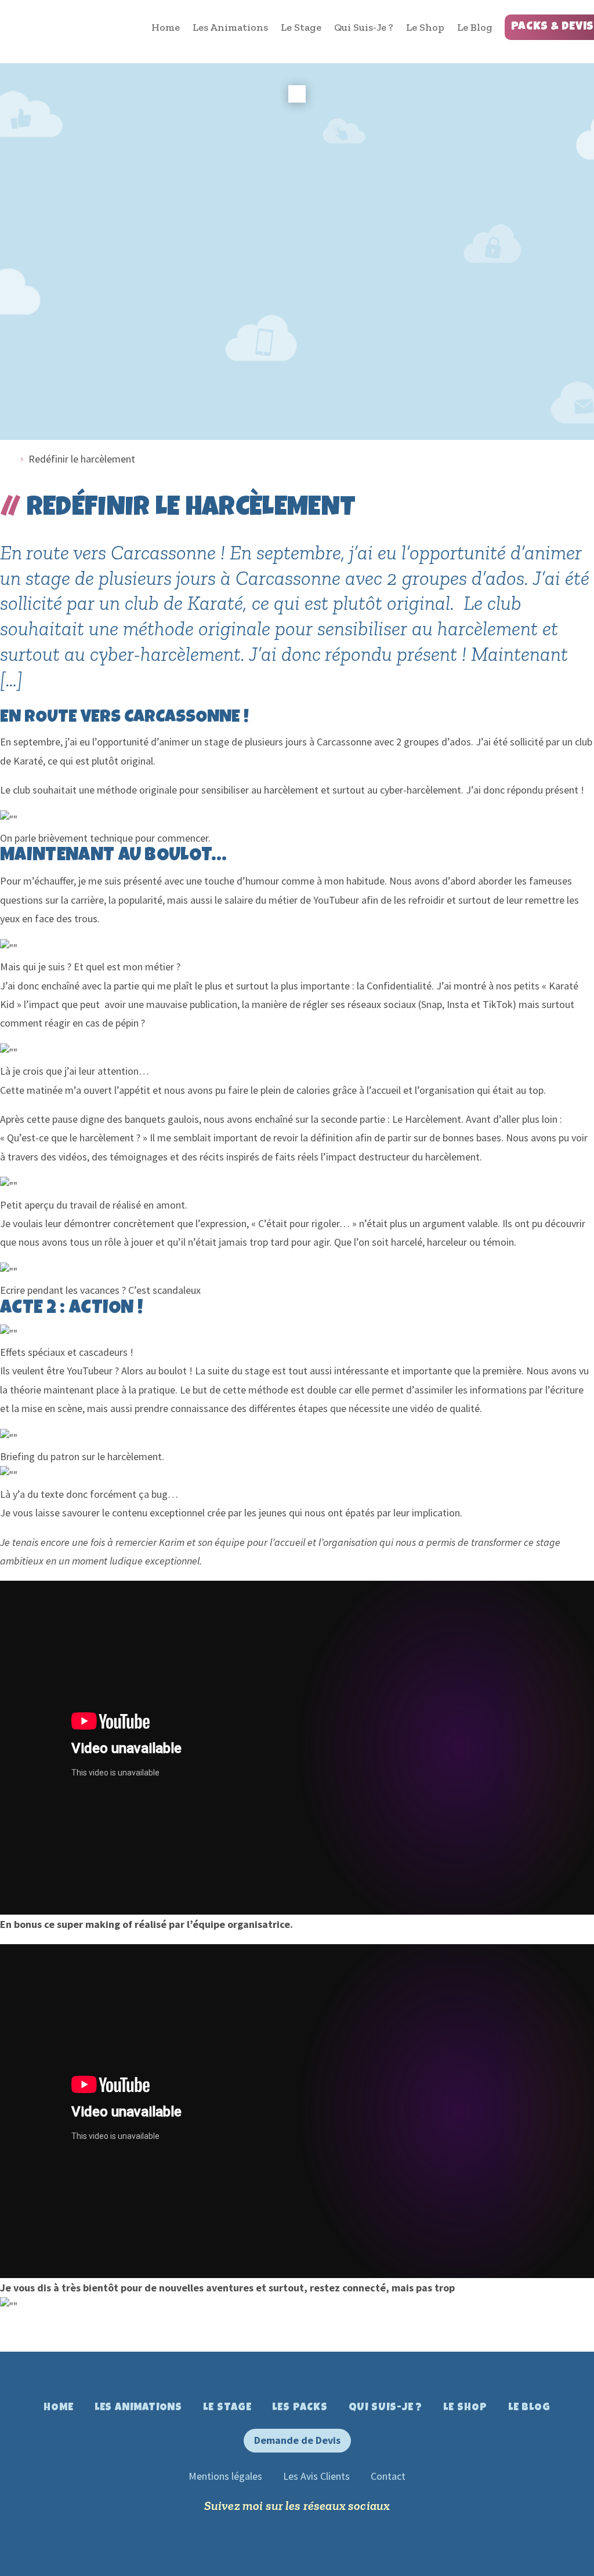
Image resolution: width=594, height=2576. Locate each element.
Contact (388, 2476)
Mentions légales (225, 2476)
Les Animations (230, 27)
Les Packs (300, 2408)
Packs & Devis (553, 27)
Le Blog (475, 27)
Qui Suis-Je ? (364, 27)
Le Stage (301, 27)
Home (166, 27)
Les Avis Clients (316, 2476)
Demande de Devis (297, 2440)
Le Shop (425, 27)
